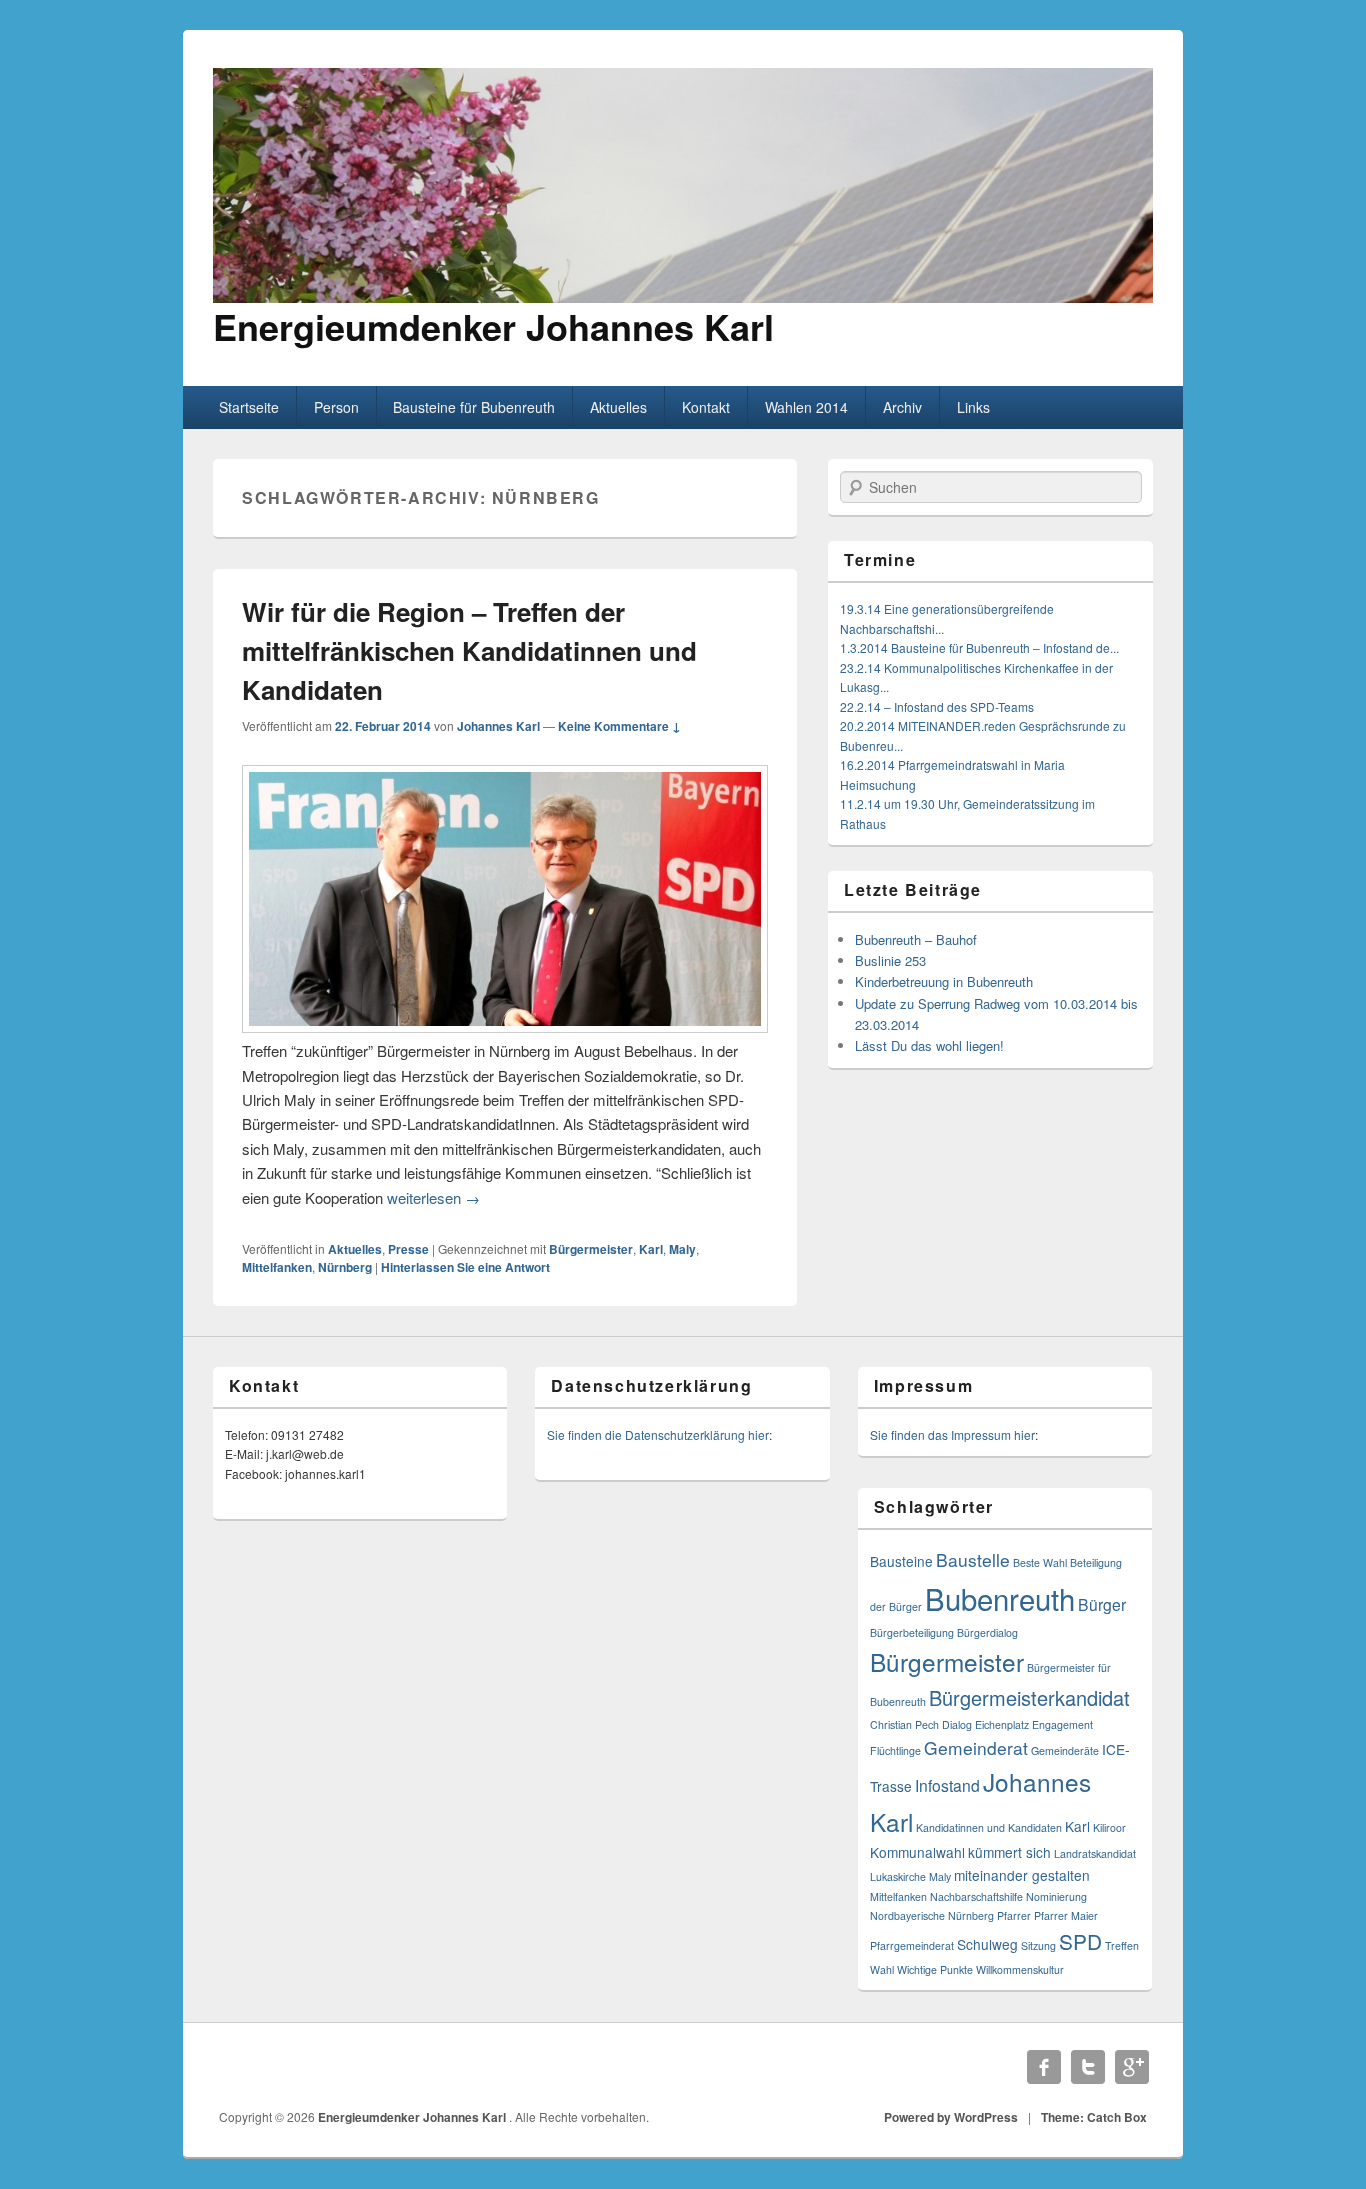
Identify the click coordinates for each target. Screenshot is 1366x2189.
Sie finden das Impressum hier (952, 1434)
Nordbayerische (907, 1915)
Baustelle (973, 1559)
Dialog (957, 1724)
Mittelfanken (277, 1267)
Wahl (882, 1969)
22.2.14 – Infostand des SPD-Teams (937, 706)
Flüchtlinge (895, 1750)
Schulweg (987, 1944)
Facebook (1044, 2067)
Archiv (902, 407)
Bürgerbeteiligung (912, 1632)
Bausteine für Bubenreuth (474, 407)
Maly (682, 1249)
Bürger (1102, 1604)
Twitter (1088, 2067)
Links (973, 407)
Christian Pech (904, 1724)
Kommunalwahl (917, 1852)
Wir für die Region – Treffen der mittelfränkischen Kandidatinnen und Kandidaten (469, 650)
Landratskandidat (1095, 1853)
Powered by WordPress (951, 2117)
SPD (1080, 1941)
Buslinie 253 (890, 960)
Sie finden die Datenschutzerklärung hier (658, 1434)
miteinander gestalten (1022, 1875)
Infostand (947, 1785)
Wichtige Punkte (935, 1969)
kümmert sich (1009, 1852)
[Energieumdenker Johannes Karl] (683, 296)
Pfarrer (1014, 1915)
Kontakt (706, 407)
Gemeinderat (976, 1747)
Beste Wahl (1040, 1562)
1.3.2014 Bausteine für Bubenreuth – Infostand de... (979, 647)
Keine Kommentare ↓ (619, 726)
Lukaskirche (898, 1876)
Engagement (1062, 1724)
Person (336, 407)
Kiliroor (1109, 1827)
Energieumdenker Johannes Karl (493, 326)
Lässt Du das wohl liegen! (929, 1045)
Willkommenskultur (1020, 1969)
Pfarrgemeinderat (912, 1945)
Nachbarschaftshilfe (976, 1896)
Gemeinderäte (1065, 1750)
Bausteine (901, 1561)
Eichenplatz (1002, 1724)
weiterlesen (433, 1197)
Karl (651, 1249)
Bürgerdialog (987, 1632)
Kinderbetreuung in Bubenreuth (944, 981)
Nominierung (1056, 1896)
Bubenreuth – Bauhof (916, 939)
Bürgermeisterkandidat (1029, 1697)
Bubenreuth (1000, 1598)
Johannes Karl (498, 726)
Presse (408, 1249)
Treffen (1122, 1945)
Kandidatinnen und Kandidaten (989, 1827)
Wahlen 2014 (806, 407)
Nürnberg (345, 1267)
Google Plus (1132, 2067)
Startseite (249, 407)
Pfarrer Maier (1066, 1915)
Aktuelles (618, 407)
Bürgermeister (591, 1249)
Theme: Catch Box (1094, 2117)
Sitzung (1038, 1945)
